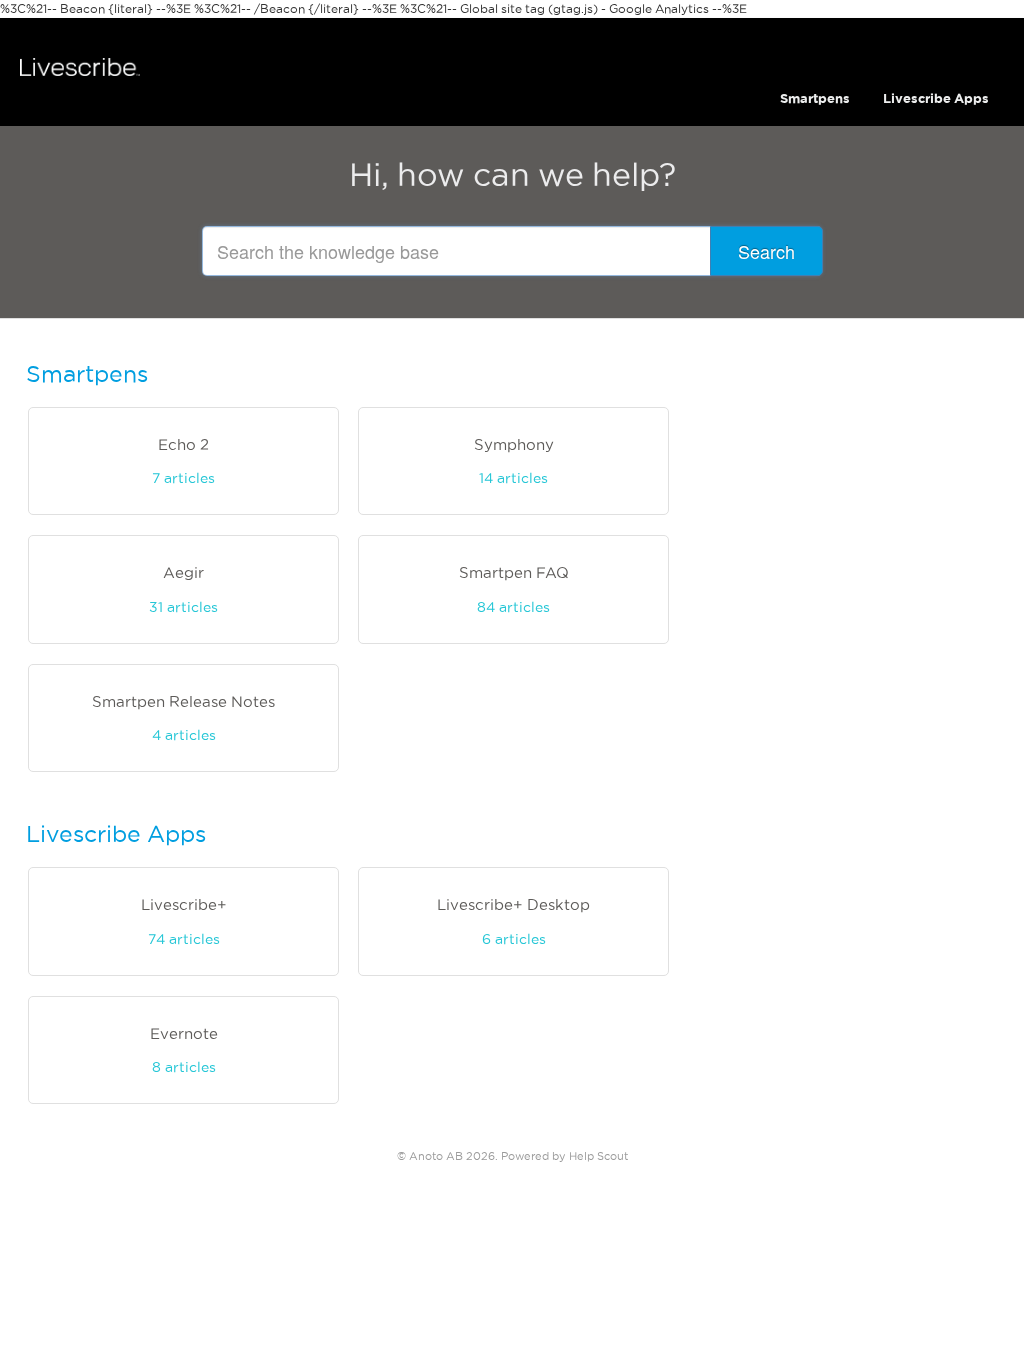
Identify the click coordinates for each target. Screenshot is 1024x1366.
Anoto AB (436, 1156)
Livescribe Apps (936, 98)
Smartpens (815, 98)
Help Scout (598, 1156)
